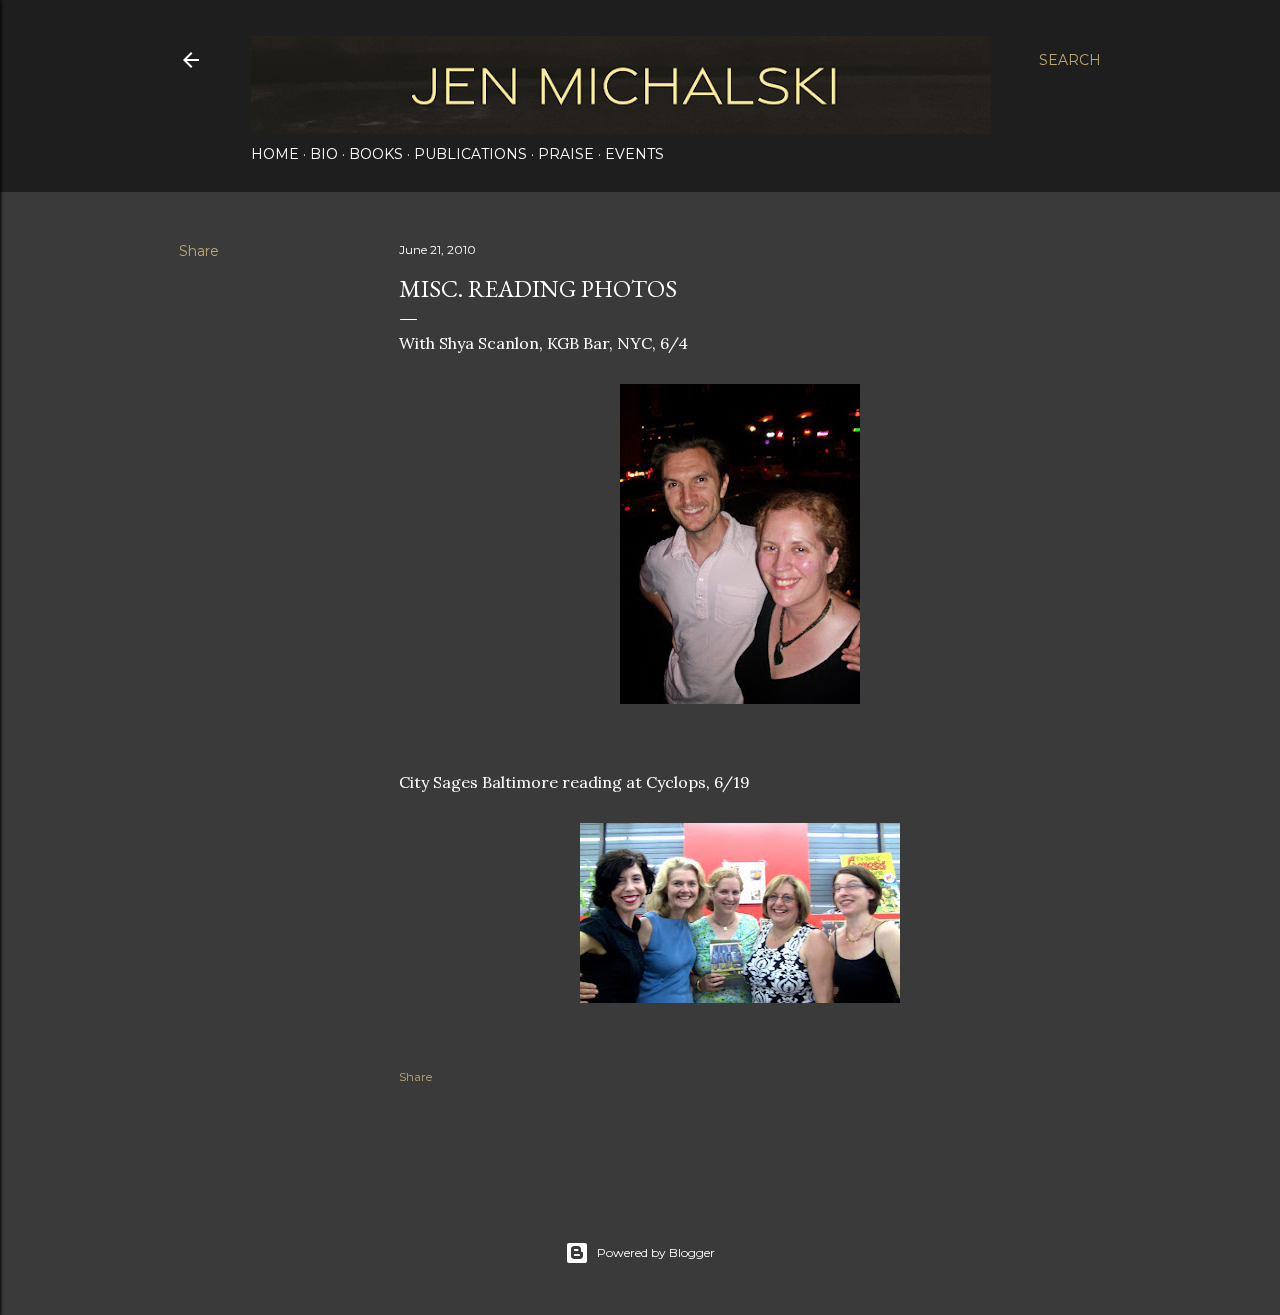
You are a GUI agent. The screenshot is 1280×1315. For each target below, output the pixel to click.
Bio (324, 154)
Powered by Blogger (656, 1252)
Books (376, 154)
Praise (566, 154)
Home (275, 154)
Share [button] (199, 251)
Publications (470, 154)
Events (634, 154)
